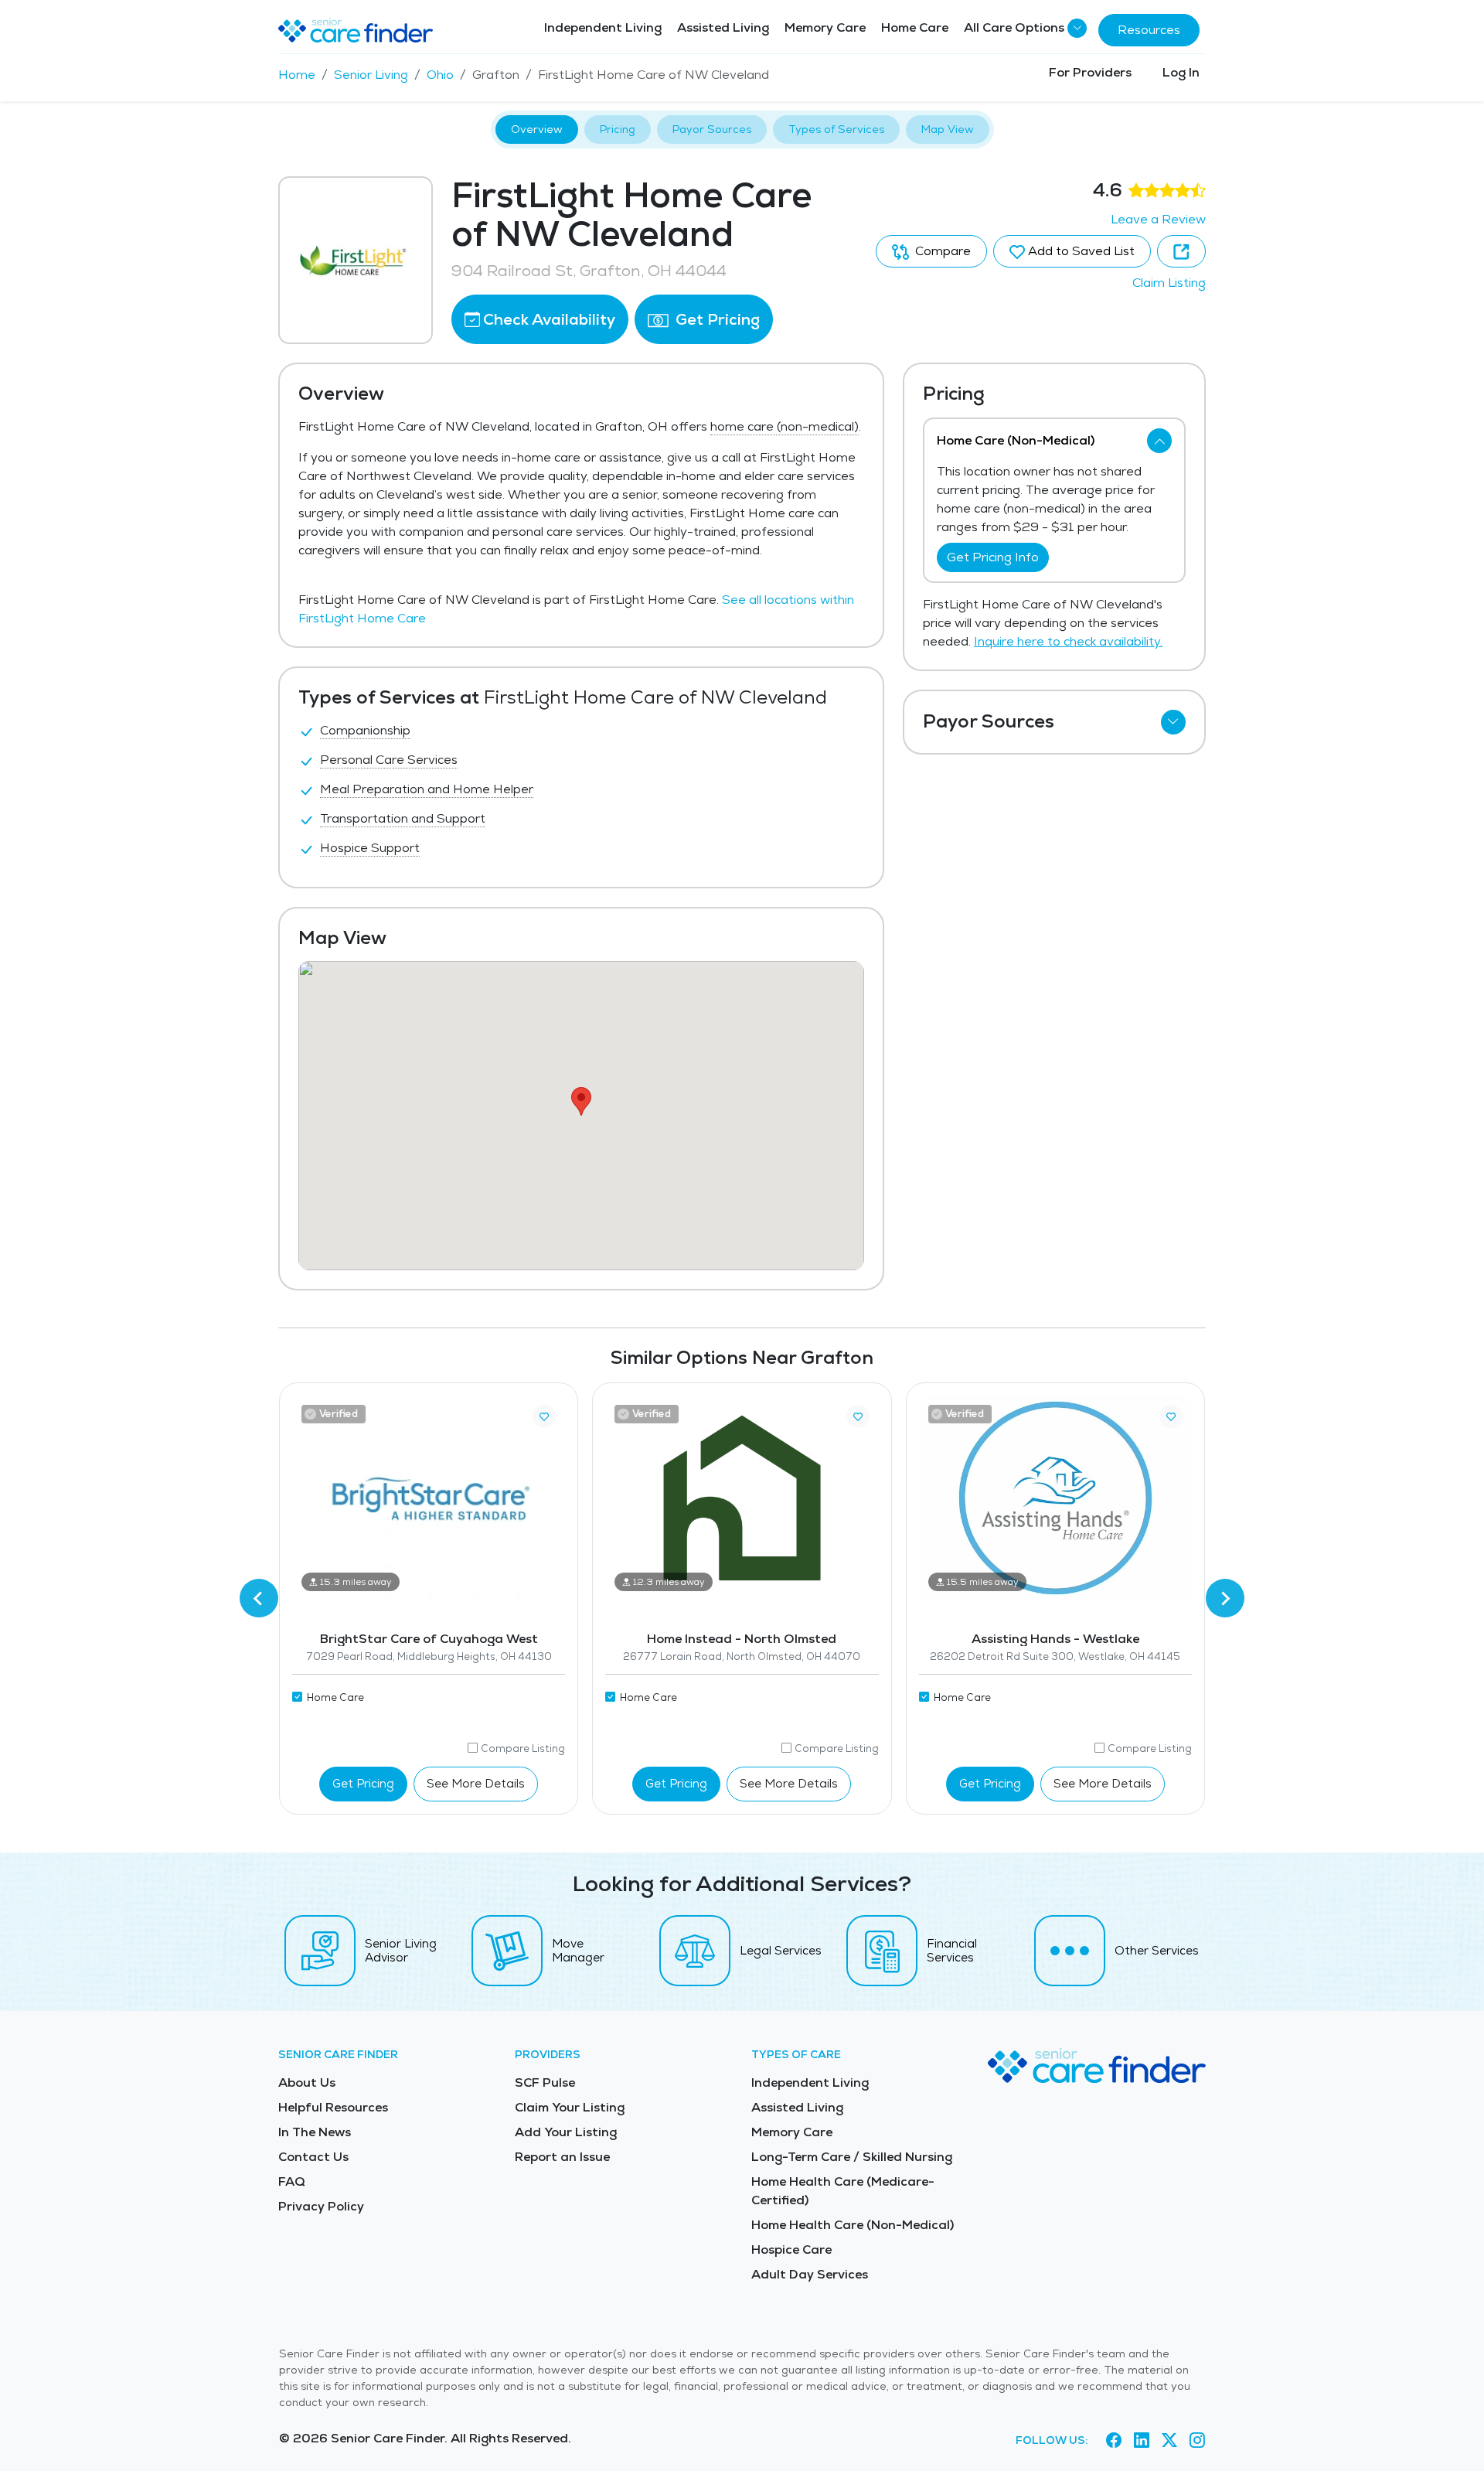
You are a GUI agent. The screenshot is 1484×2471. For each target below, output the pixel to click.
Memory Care (825, 27)
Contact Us (313, 2157)
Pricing (618, 129)
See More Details (476, 1783)
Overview (537, 129)
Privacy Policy (321, 2206)
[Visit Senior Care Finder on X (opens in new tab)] (1169, 2441)
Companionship (365, 730)
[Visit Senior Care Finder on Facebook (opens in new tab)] (1114, 2441)
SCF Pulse (545, 2082)
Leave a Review (1158, 219)
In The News (315, 2132)
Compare (941, 251)
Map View (948, 129)
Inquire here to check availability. (1068, 641)
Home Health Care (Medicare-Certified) (843, 2191)
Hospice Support (370, 848)
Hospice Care (791, 2249)
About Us (307, 2082)
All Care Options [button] (1014, 27)
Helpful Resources (333, 2107)
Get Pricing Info (993, 557)
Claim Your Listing (570, 2107)
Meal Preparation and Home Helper (427, 789)
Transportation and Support (403, 818)
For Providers (1090, 72)
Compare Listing (523, 1748)
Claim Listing (1169, 283)
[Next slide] (1225, 1598)
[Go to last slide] (259, 1598)
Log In (1181, 72)
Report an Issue (562, 2157)
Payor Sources (712, 129)
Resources (1149, 30)
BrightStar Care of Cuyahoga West (429, 1639)
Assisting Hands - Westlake (1055, 1639)
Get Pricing (716, 319)
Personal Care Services (389, 760)
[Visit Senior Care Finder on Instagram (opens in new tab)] (1197, 2441)
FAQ (292, 2181)
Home (297, 75)
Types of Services (836, 129)
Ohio (440, 75)
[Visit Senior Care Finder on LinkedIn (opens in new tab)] (1142, 2441)
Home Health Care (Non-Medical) (853, 2225)
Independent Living (603, 27)
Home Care (915, 27)
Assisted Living (723, 27)
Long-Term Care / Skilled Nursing (852, 2157)
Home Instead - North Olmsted (742, 1639)
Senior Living (371, 75)
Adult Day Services (810, 2274)
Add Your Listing (566, 2132)
